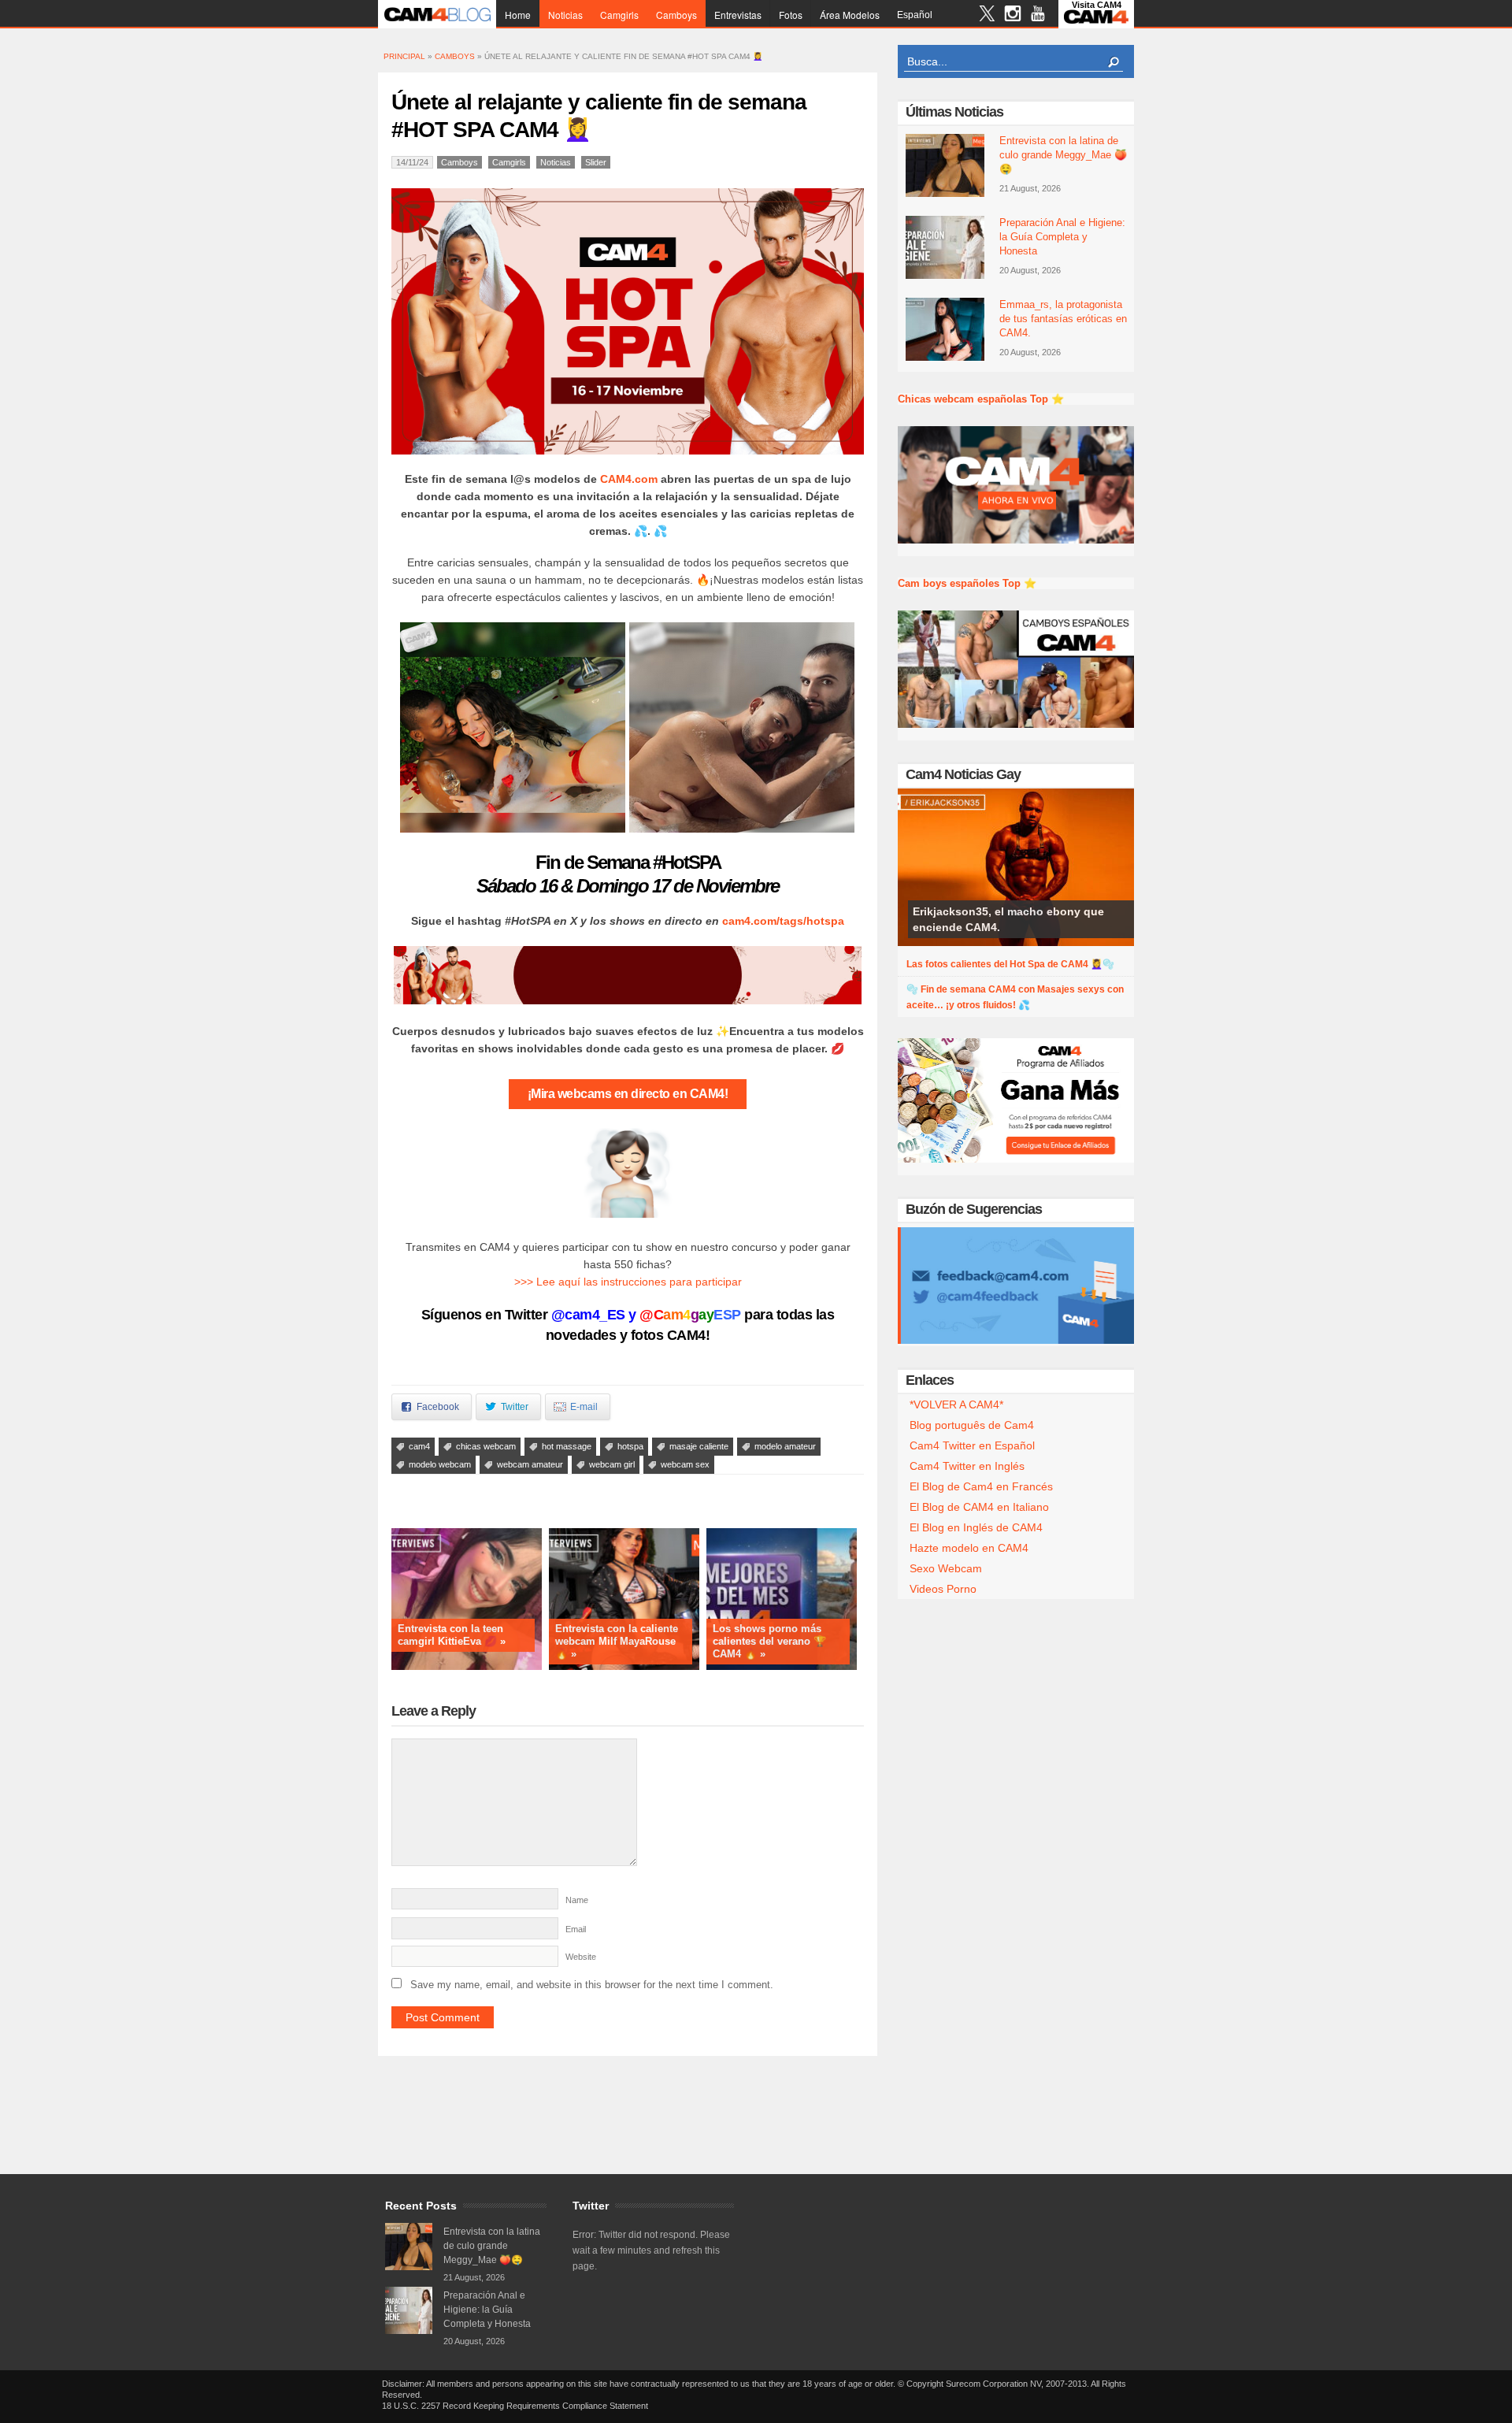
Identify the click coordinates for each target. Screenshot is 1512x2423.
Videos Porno (943, 1589)
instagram (1012, 15)
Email (576, 1929)
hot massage (567, 1446)
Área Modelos (850, 15)
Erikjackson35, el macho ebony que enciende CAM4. (1008, 919)
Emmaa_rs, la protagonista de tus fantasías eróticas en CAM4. (1063, 319)
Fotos (791, 15)
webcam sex (685, 1464)
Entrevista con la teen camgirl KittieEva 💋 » (452, 1635)
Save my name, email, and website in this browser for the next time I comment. (592, 1985)
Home (518, 15)
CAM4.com (630, 479)
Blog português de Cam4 (972, 1425)
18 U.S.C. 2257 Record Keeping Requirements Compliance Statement (515, 2406)
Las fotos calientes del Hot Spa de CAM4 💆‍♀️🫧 (1010, 964)
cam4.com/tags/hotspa (783, 921)
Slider (596, 162)
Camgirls (619, 15)
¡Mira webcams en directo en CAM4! (628, 1094)
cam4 (419, 1446)
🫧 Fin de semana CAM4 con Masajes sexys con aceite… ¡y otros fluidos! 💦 (1015, 997)
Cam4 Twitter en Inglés (967, 1466)
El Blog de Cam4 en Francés (981, 1486)
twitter (987, 15)
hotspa (630, 1446)
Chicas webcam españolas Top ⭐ (981, 399)
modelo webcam (440, 1464)
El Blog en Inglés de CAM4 (976, 1527)
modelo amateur (785, 1446)
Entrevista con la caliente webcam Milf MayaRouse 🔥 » (617, 1641)
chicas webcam (486, 1446)
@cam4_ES (588, 1315)
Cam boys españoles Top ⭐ (967, 583)
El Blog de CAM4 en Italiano (979, 1507)
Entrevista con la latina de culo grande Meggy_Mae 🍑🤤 (1063, 155)
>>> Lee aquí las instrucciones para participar (628, 1282)
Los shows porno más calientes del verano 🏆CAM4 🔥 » (769, 1641)
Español (915, 15)
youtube (1038, 15)
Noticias (565, 15)
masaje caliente (699, 1446)
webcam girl (612, 1464)
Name (577, 1900)
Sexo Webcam (946, 1568)
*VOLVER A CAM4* (956, 1404)
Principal (404, 56)
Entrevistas (738, 15)
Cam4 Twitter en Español (972, 1445)
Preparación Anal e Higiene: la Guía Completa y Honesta (1062, 237)
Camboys (676, 15)
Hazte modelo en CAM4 (969, 1548)
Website (581, 1957)
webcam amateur (530, 1464)
